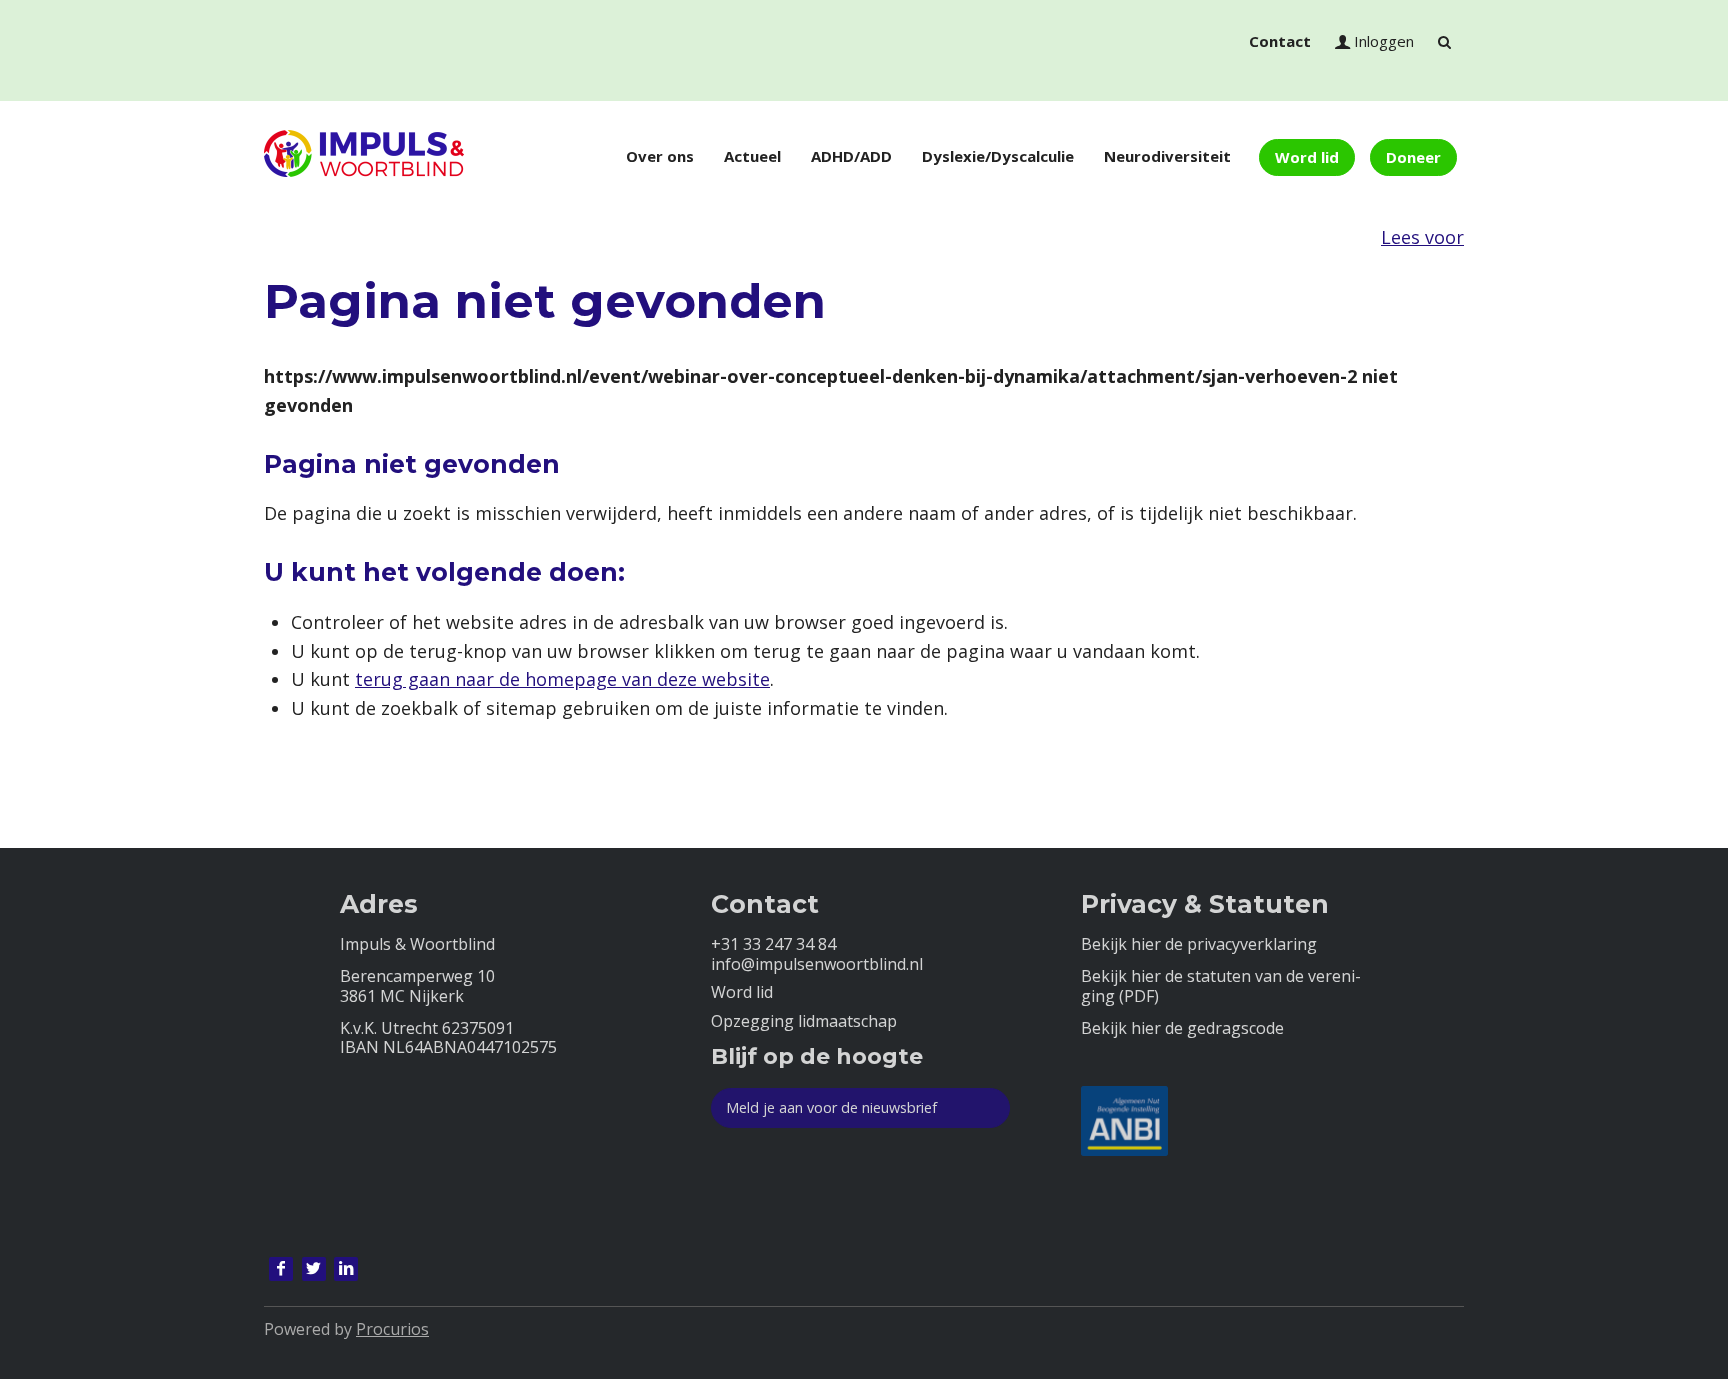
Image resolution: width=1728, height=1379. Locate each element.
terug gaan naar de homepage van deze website (562, 679)
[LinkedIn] (346, 1269)
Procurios (392, 1329)
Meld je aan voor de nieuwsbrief (831, 1107)
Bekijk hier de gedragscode (1182, 1028)
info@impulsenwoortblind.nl (817, 964)
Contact (1280, 41)
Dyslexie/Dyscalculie (998, 156)
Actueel (752, 156)
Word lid (1307, 157)
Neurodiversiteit (1167, 156)
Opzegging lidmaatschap (804, 1021)
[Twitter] (314, 1269)
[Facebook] (281, 1269)
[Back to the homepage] (364, 157)
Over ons (660, 156)
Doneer (1413, 157)
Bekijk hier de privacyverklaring (1199, 944)
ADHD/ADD (851, 156)
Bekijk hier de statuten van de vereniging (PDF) (1221, 986)
